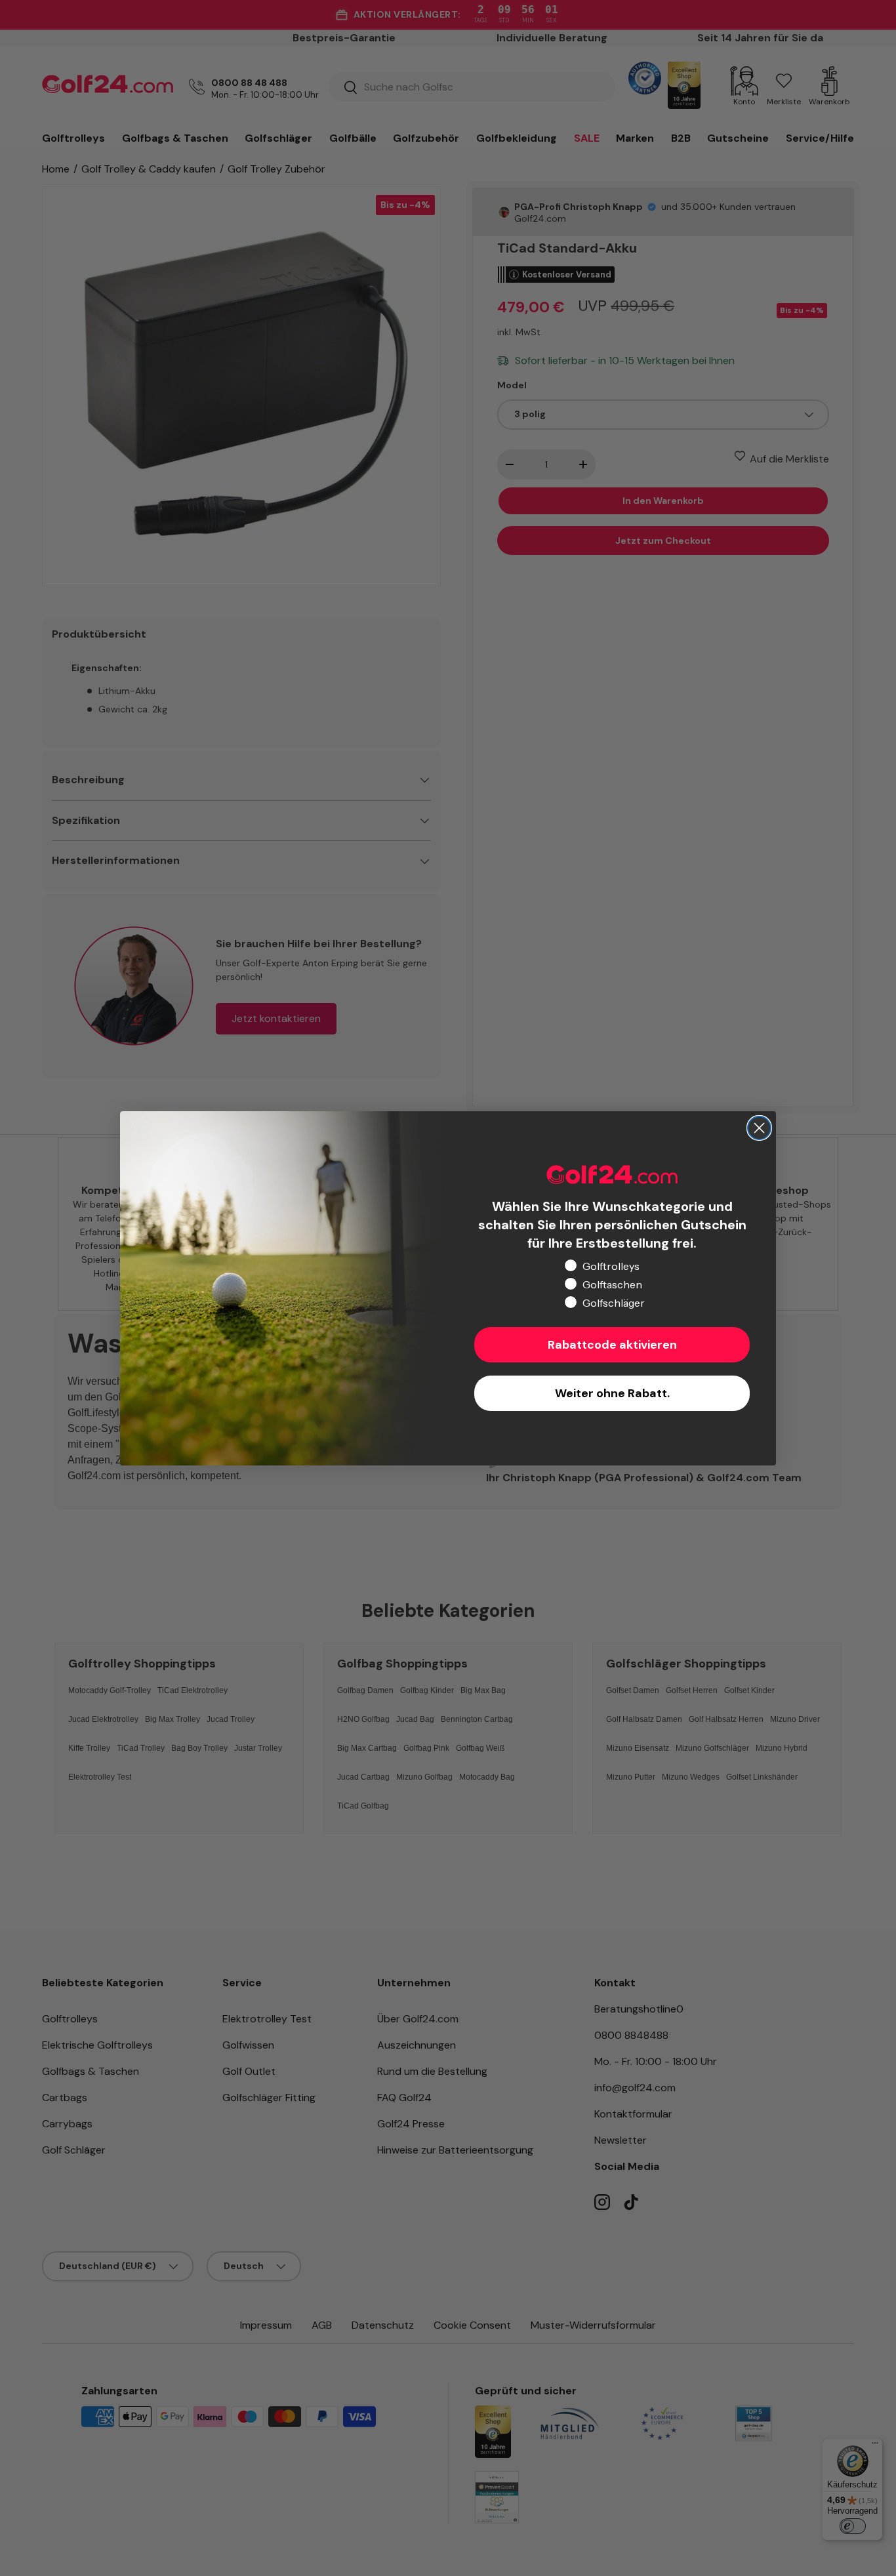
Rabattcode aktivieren (612, 1345)
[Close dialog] (759, 1128)
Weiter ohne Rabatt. (612, 1393)
